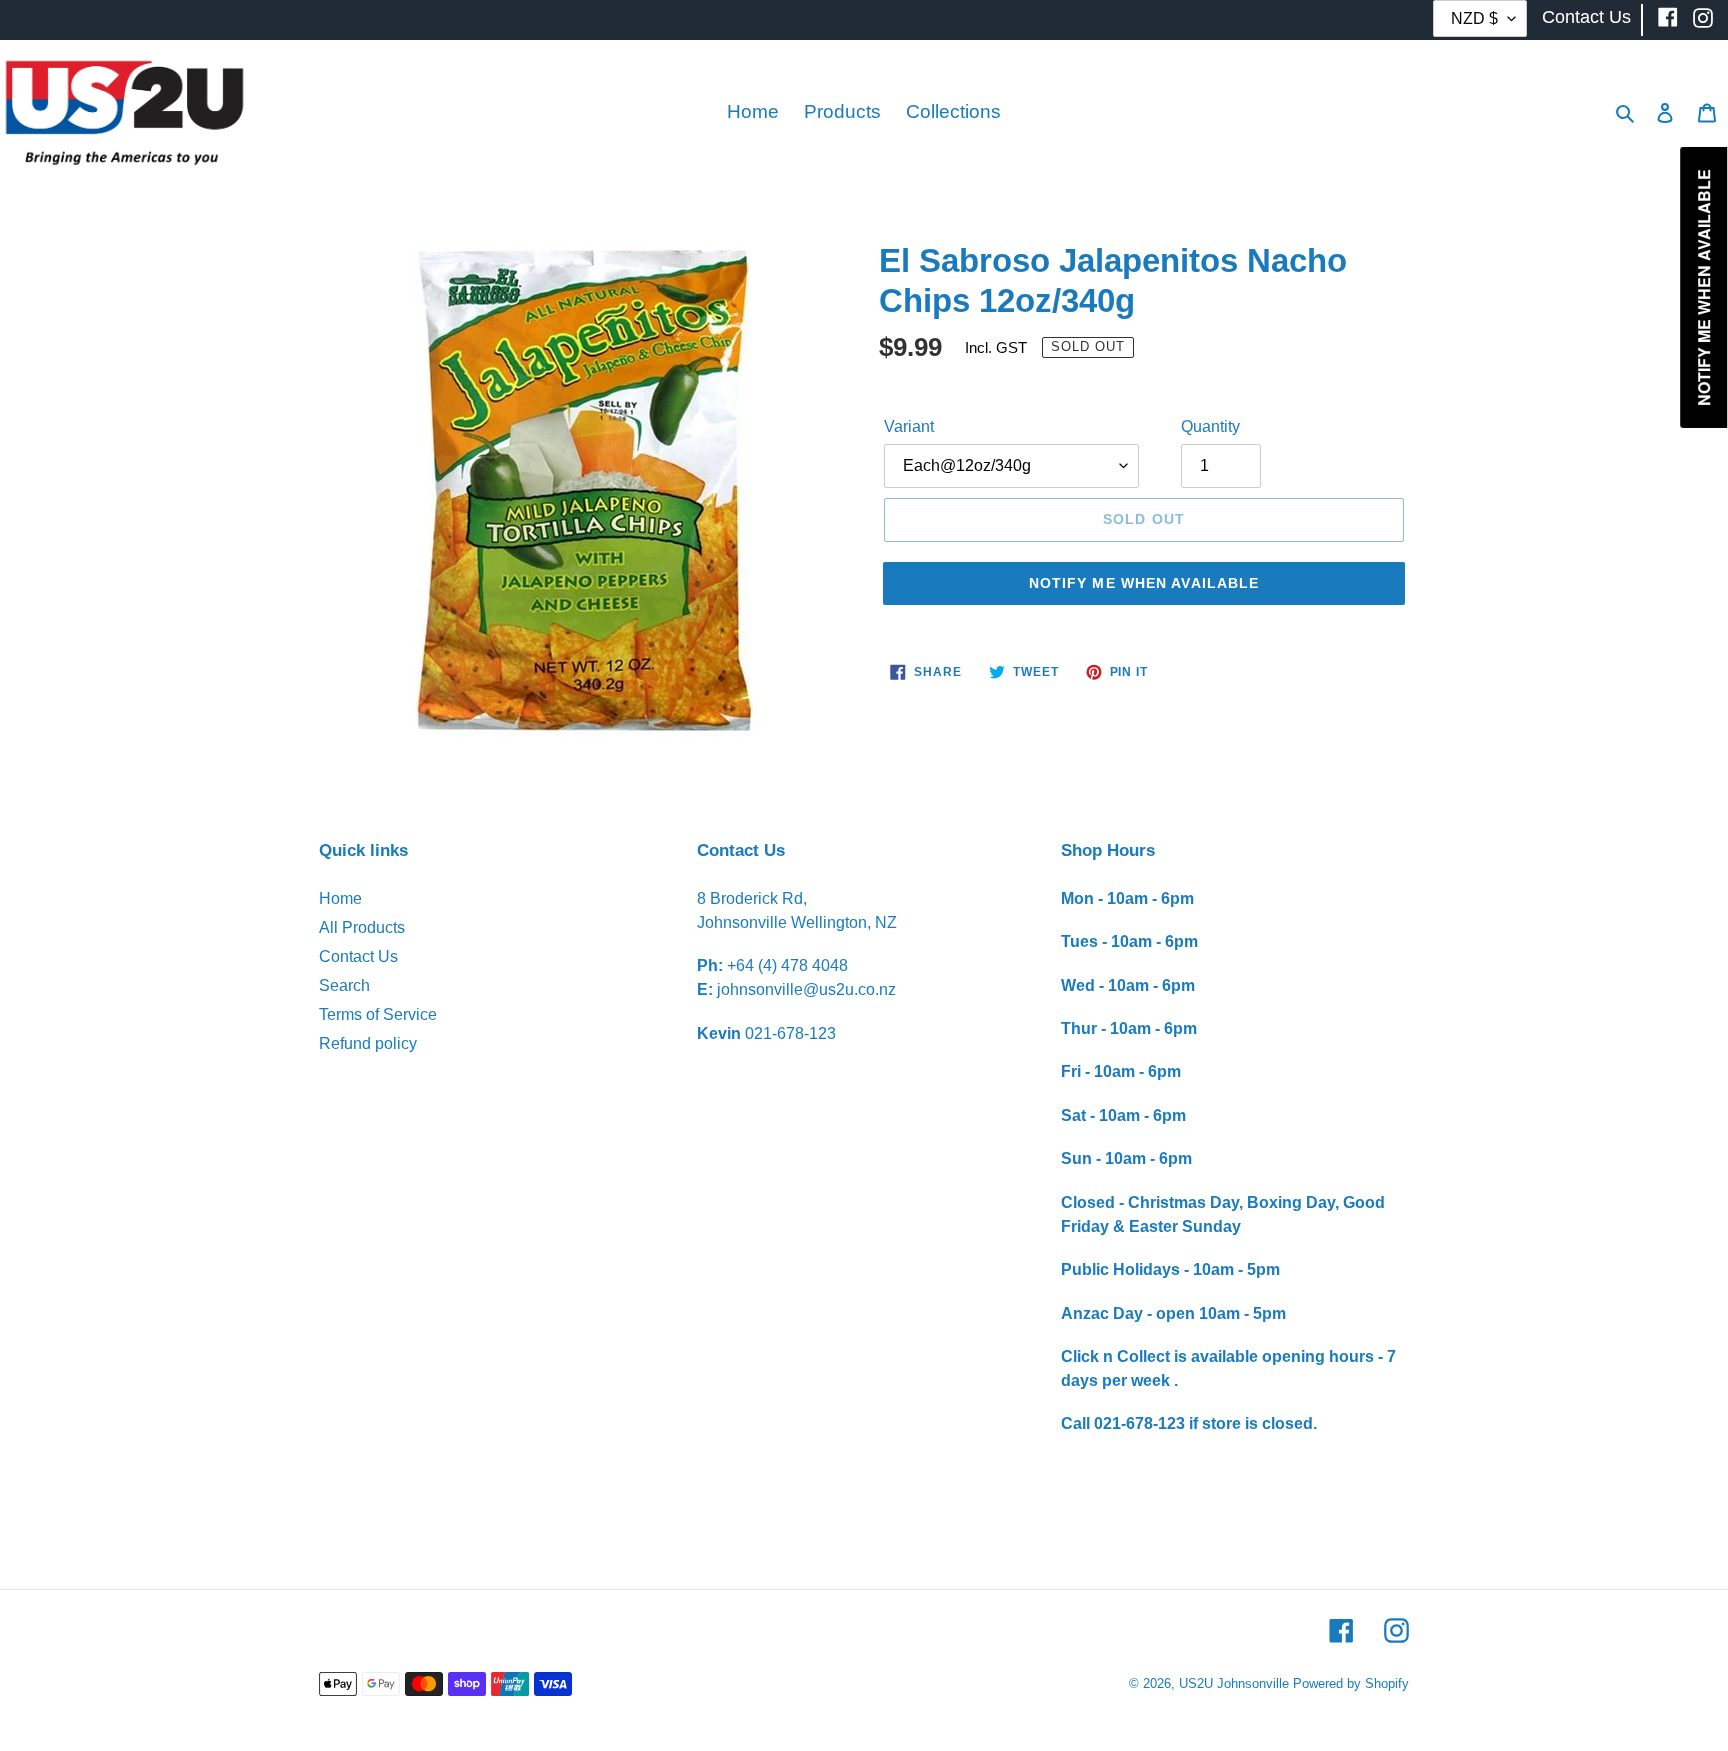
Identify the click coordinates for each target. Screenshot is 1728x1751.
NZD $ (1474, 18)
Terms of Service (378, 1014)
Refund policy (368, 1043)
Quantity (1210, 426)
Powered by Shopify (1351, 1683)
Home (340, 898)
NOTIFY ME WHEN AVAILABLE (1144, 583)
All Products (362, 927)
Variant (909, 426)
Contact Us (358, 956)
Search (344, 985)
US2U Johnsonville (1234, 1683)
